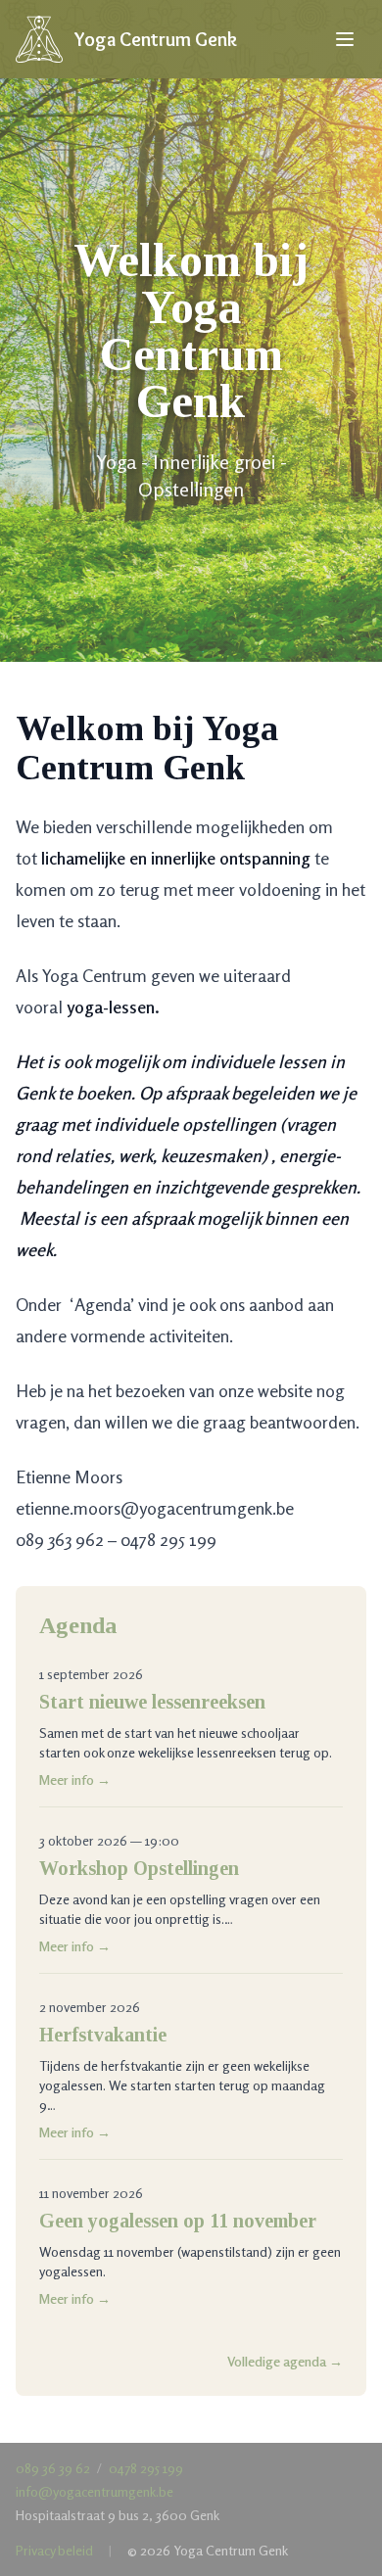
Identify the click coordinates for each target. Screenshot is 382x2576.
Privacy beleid (54, 2550)
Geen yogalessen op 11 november (178, 2221)
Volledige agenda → (285, 2361)
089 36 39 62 (53, 2468)
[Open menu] (345, 39)
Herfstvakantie (103, 2035)
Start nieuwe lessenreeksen (152, 1702)
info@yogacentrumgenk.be (95, 2491)
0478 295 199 (146, 2468)
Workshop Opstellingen (139, 1868)
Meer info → (75, 1780)
